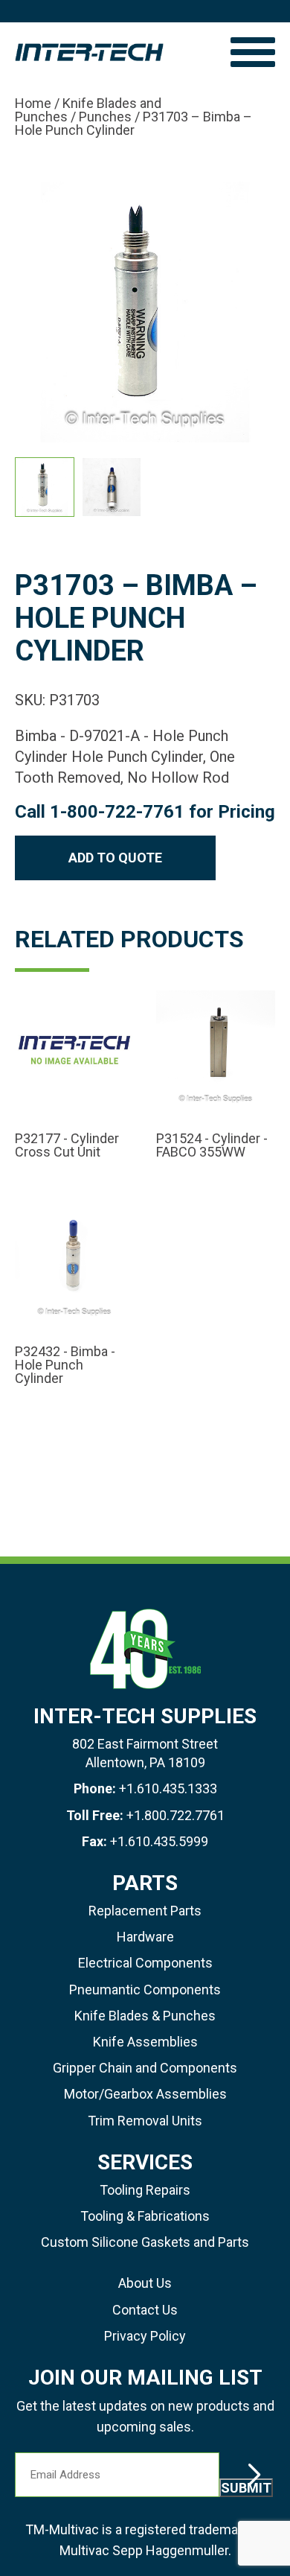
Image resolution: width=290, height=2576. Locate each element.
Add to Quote (115, 858)
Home (33, 103)
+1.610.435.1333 (168, 1788)
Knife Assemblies (145, 2042)
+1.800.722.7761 (175, 1815)
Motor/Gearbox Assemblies (145, 2094)
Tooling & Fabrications (145, 2216)
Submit (246, 2488)
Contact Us (145, 2310)
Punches (105, 117)
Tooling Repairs (145, 2190)
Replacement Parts (145, 1911)
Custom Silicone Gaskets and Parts (145, 2242)
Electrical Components (145, 1963)
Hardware (145, 1937)
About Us (145, 2283)
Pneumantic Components (145, 1990)
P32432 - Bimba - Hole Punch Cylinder (65, 1365)
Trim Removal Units (145, 2121)
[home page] (115, 52)
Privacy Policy (145, 2336)
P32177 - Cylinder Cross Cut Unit (67, 1145)
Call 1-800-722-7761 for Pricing (145, 812)
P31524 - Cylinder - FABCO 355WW (212, 1145)
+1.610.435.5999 (159, 1841)
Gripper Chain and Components (145, 2068)
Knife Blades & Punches (145, 2016)
